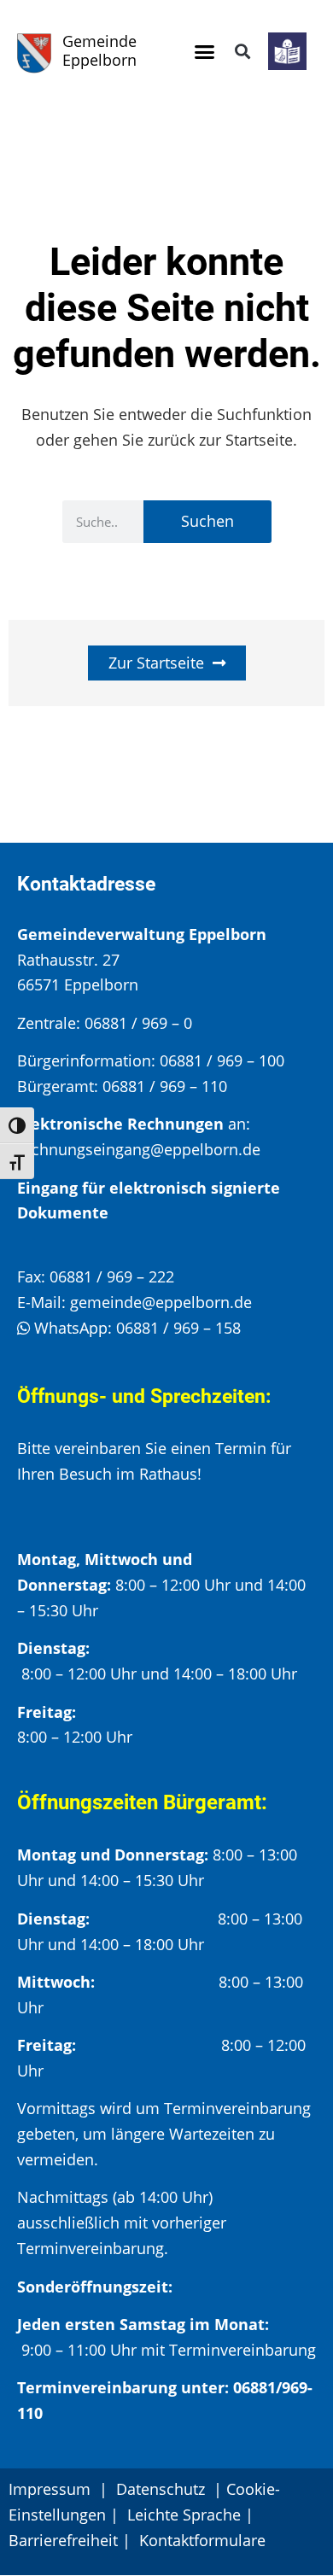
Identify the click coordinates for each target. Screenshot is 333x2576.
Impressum (50, 2489)
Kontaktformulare (202, 2540)
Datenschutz (163, 2489)
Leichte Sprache (184, 2515)
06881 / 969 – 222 (112, 1276)
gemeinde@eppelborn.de (161, 1302)
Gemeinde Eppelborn (99, 50)
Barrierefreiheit (63, 2540)
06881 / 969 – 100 (222, 1060)
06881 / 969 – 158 (178, 1328)
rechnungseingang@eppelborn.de (139, 1149)
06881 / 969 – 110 (165, 1086)
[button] (205, 51)
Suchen (207, 521)
